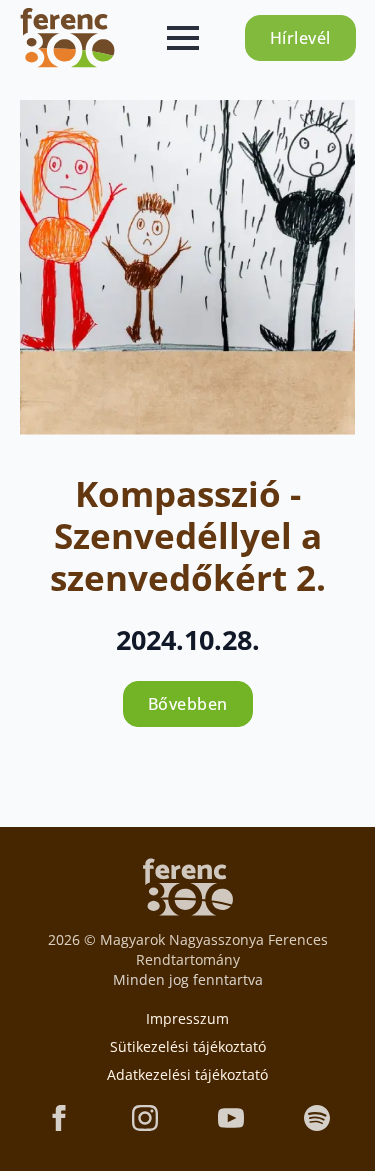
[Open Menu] (183, 38)
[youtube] (231, 1118)
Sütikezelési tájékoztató (188, 1046)
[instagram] (145, 1118)
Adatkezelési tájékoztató (187, 1074)
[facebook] (59, 1118)
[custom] (317, 1118)
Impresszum (187, 1018)
